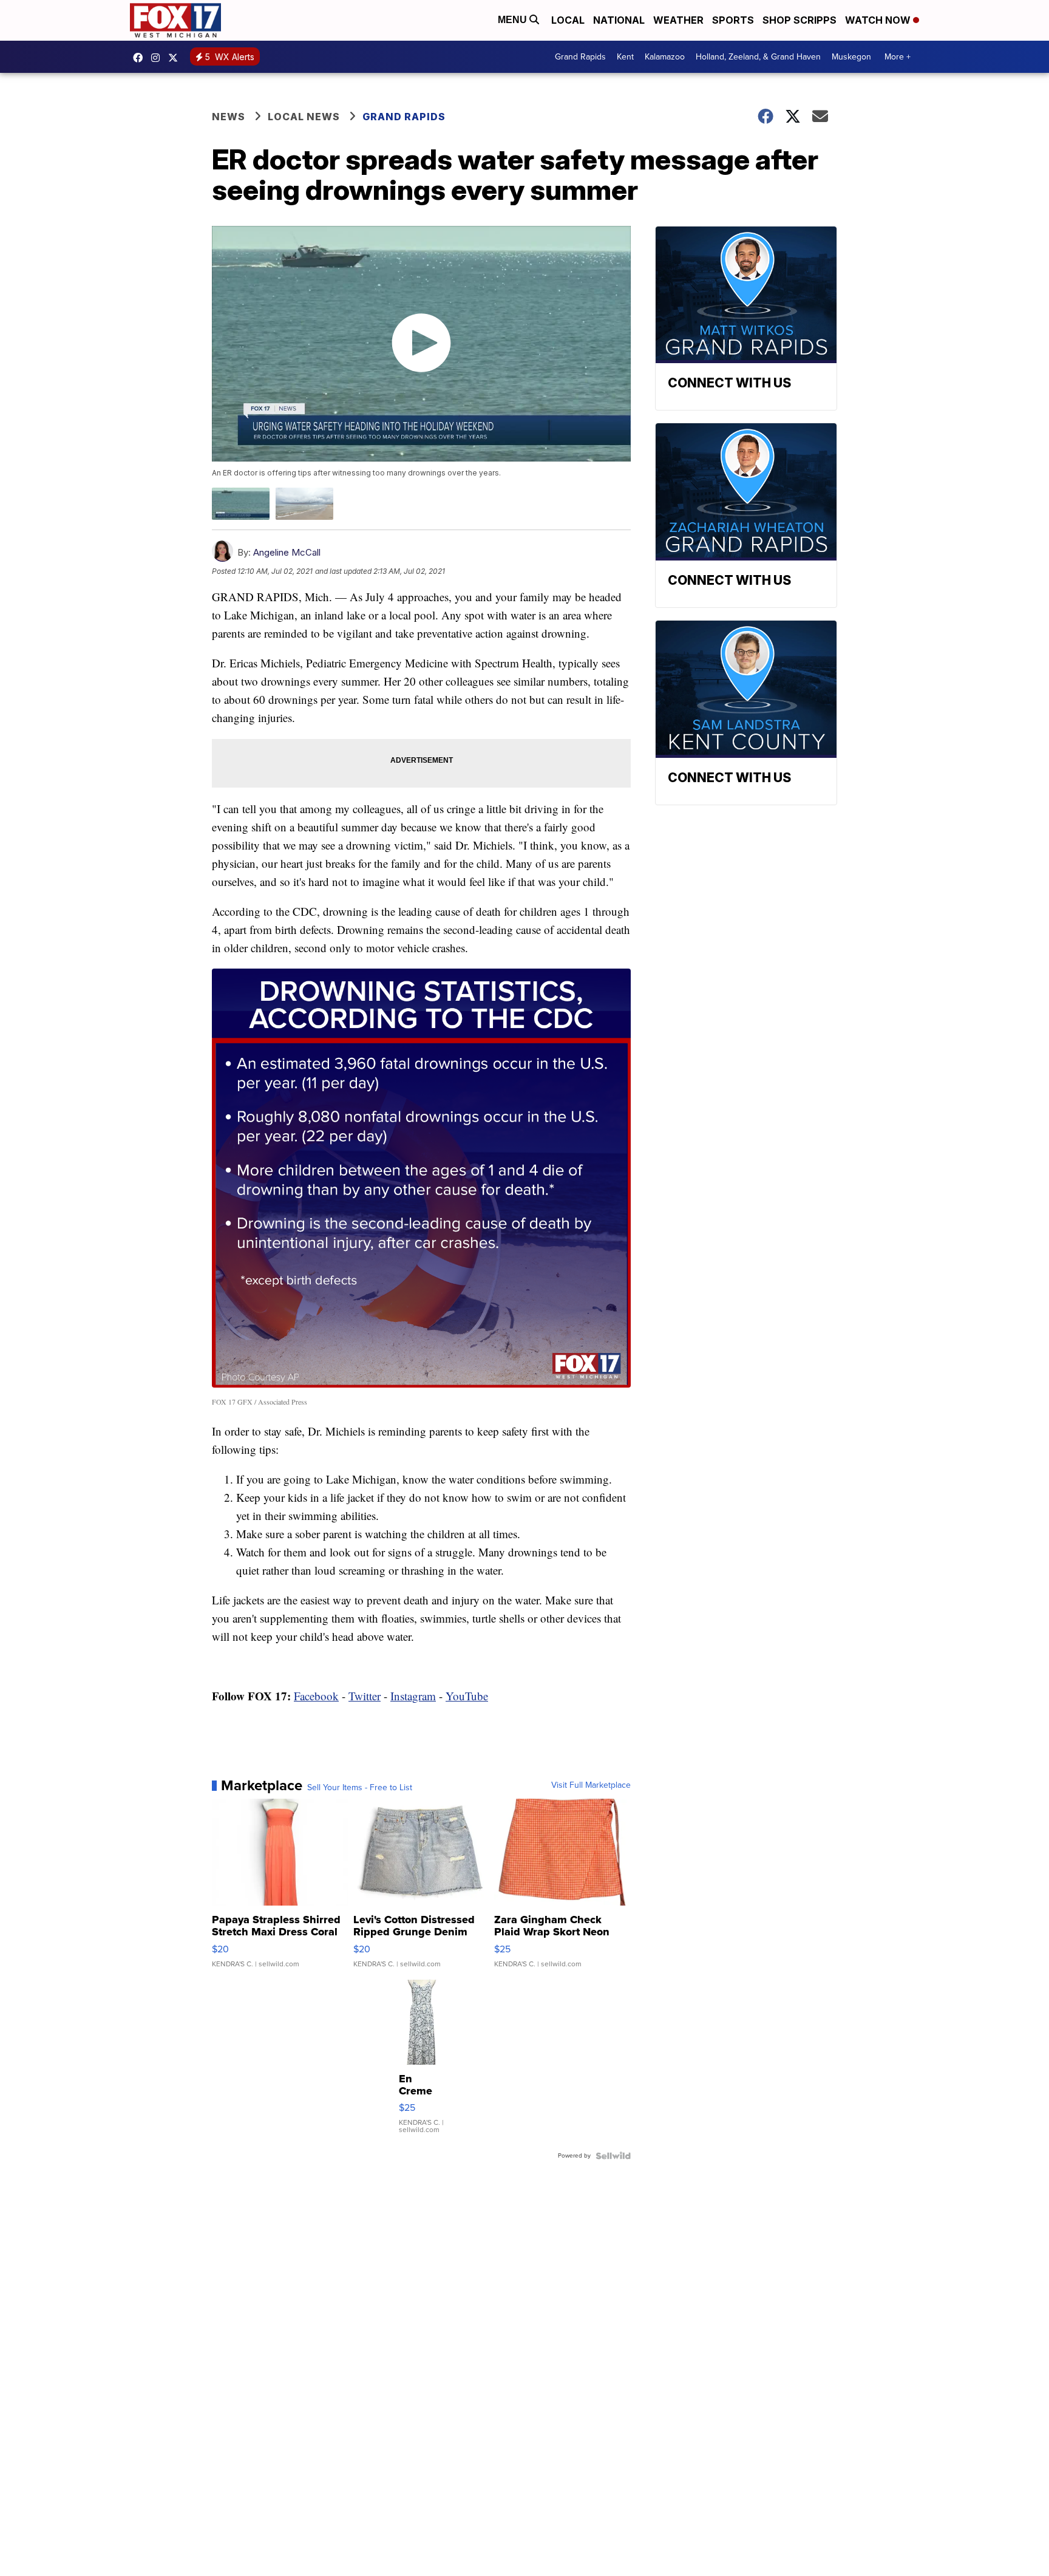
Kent (625, 57)
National (619, 20)
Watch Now (879, 20)
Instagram (413, 1696)
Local (568, 20)
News (229, 117)
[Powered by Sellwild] (613, 2156)
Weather (678, 20)
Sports (733, 20)
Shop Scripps (799, 20)
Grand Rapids (580, 57)
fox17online (141, 58)
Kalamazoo (665, 57)
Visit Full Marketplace (591, 1785)
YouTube (467, 1696)
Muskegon (851, 57)
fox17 (176, 58)
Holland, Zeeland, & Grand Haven (758, 57)
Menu (514, 20)
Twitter (365, 1696)
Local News (304, 117)
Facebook (316, 1696)
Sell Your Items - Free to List (360, 1788)
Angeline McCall (287, 552)
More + (898, 57)
